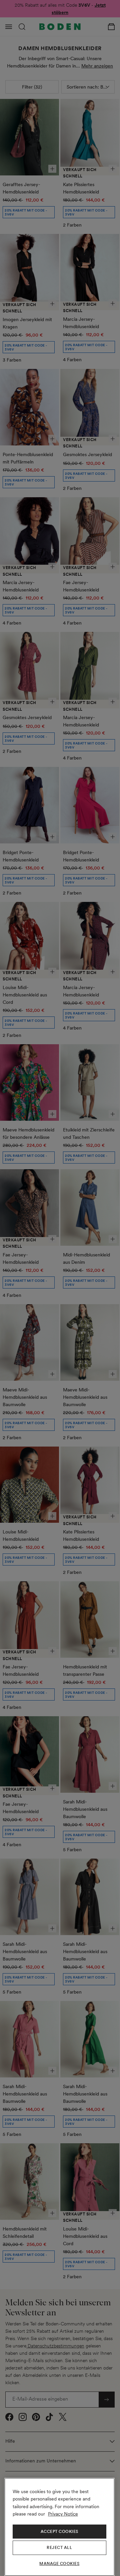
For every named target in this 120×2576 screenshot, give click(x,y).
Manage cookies (59, 2564)
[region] (59, 2527)
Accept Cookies (59, 2532)
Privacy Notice (63, 2514)
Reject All (59, 2548)
